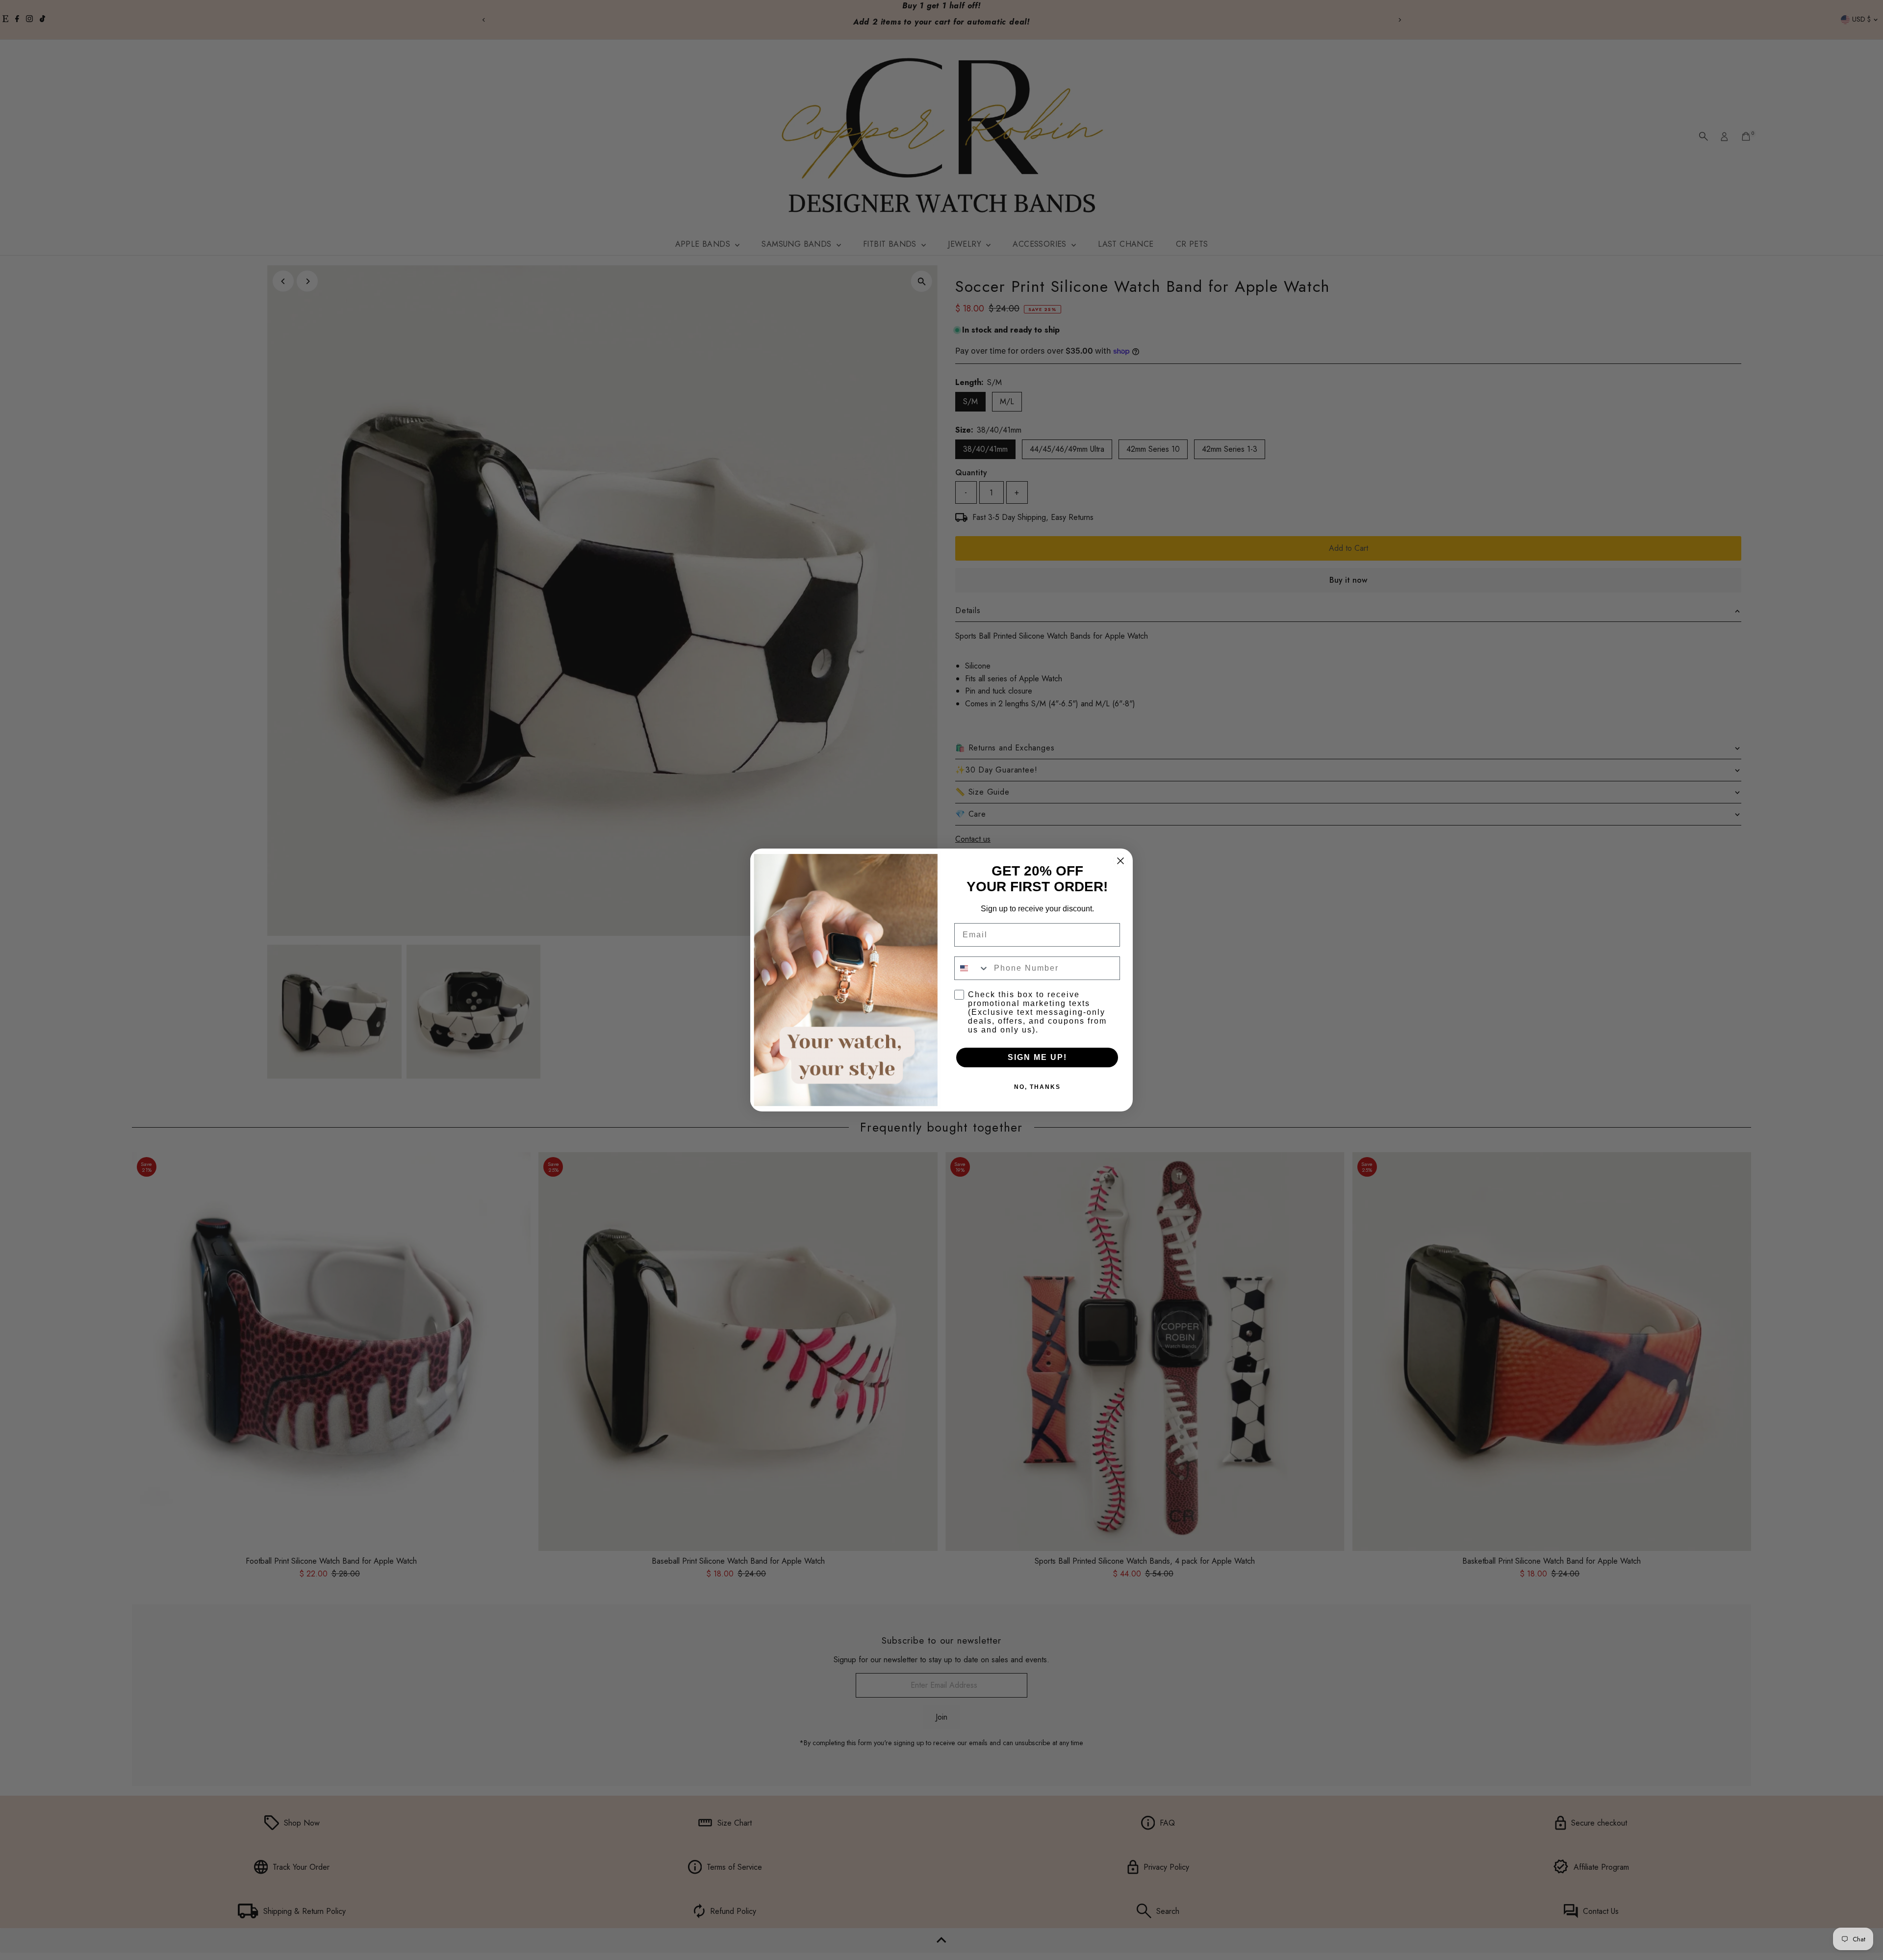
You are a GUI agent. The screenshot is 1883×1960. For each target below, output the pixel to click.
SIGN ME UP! (1037, 1057)
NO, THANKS (1037, 1087)
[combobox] (972, 968)
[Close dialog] (1120, 861)
